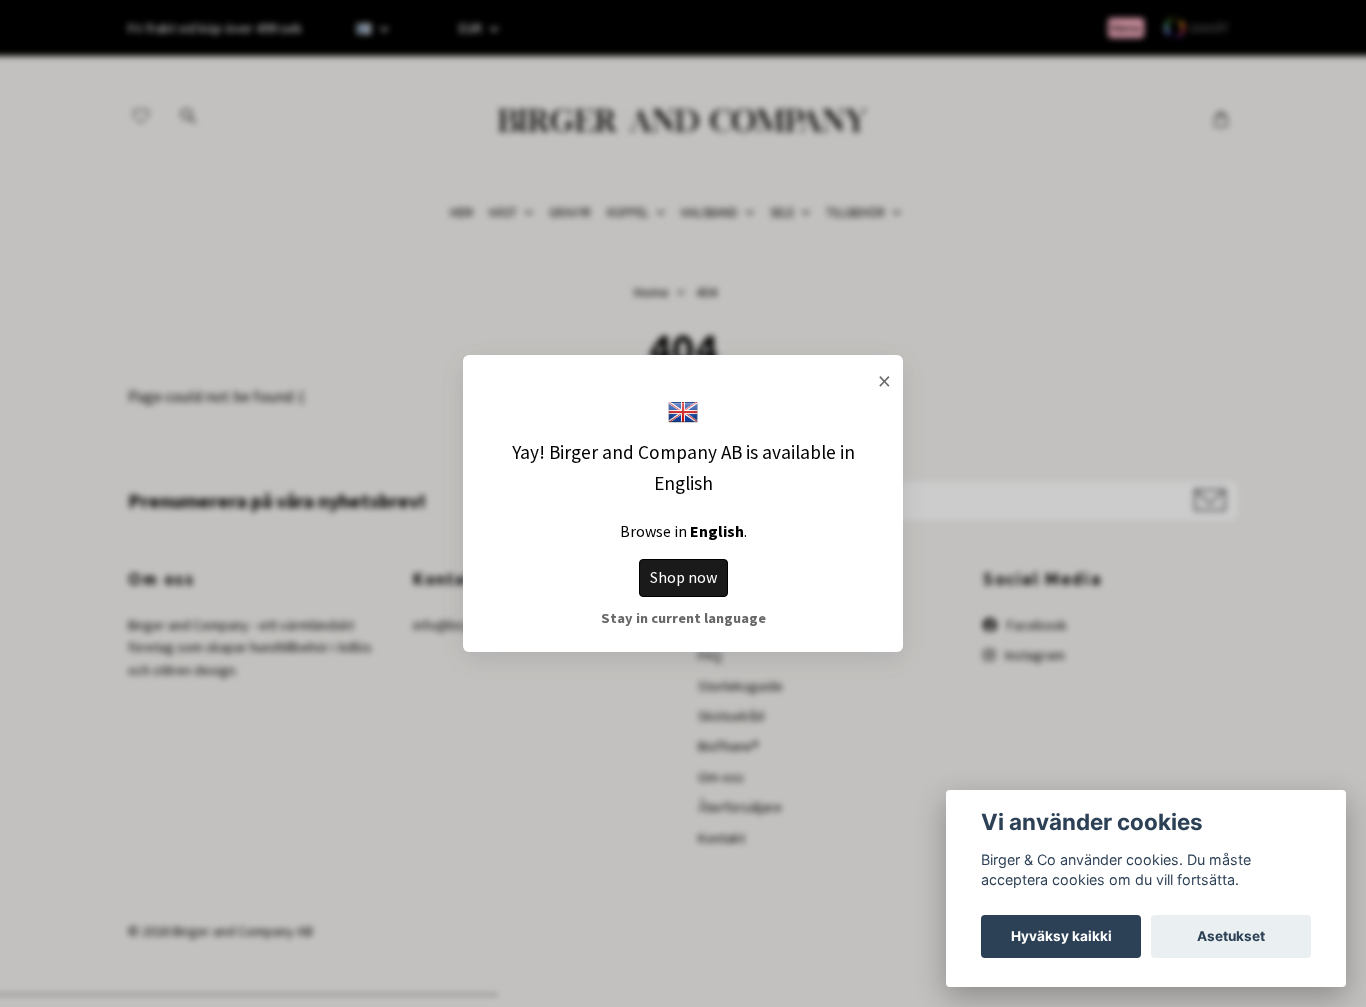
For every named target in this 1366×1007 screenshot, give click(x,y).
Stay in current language (683, 618)
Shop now (683, 577)
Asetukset (1231, 936)
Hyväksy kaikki (1061, 936)
